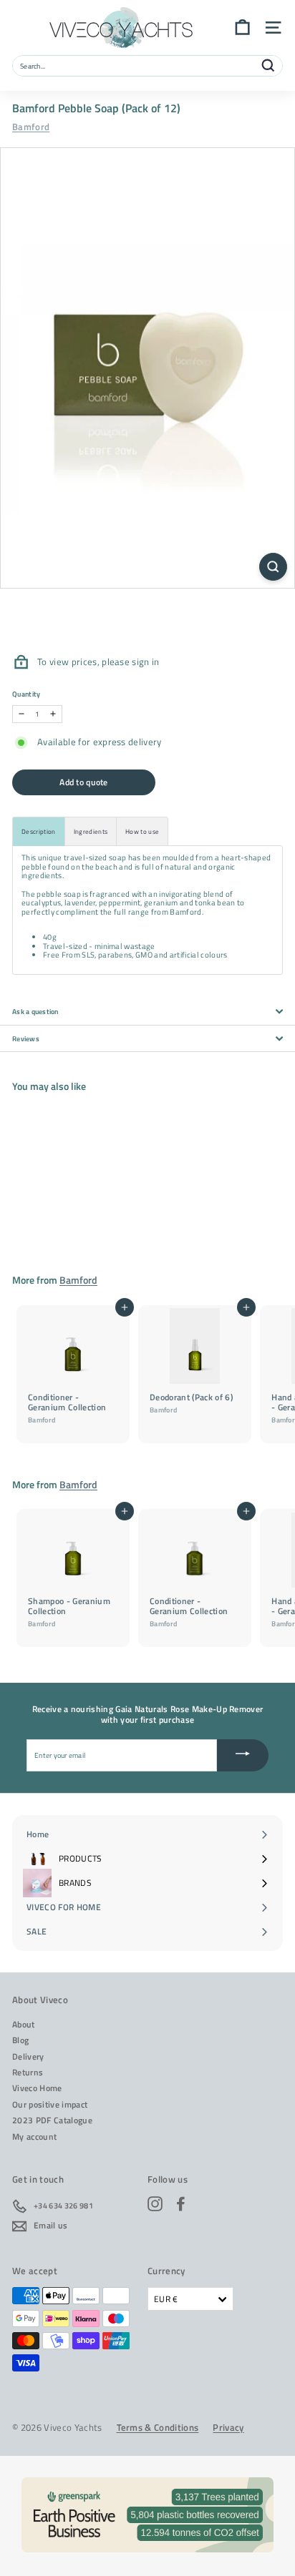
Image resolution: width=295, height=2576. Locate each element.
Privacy (228, 2428)
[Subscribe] (243, 1755)
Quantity (26, 694)
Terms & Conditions (158, 2428)
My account (34, 2137)
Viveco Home (37, 2088)
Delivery (28, 2056)
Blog (20, 2040)
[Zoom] (273, 567)
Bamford (31, 127)
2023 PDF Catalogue (52, 2120)
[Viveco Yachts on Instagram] (155, 2204)
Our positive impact (50, 2104)
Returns (28, 2072)
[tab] (39, 831)
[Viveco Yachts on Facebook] (181, 2204)
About (24, 2024)
